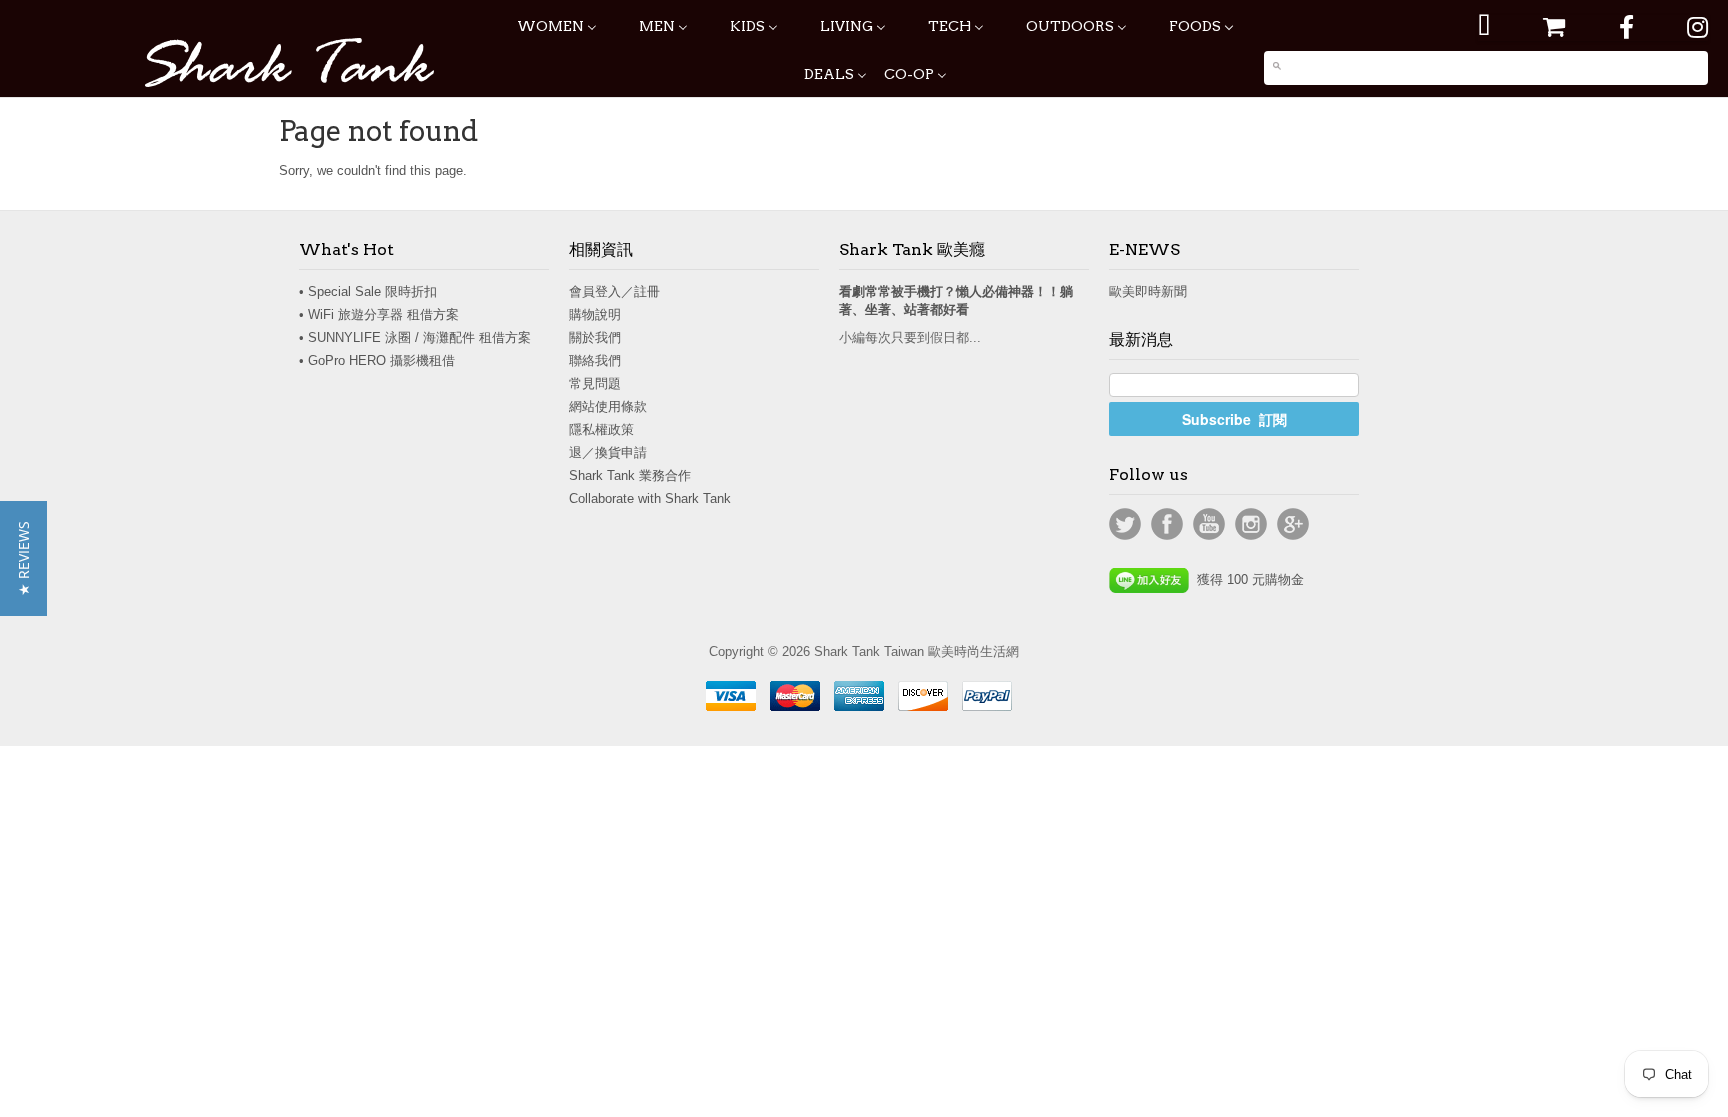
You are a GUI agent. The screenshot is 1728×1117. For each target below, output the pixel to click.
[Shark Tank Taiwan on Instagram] (1697, 27)
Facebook (1167, 524)
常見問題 (595, 383)
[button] (23, 558)
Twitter (1125, 524)
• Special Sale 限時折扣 (368, 291)
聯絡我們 (595, 360)
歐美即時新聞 (1148, 291)
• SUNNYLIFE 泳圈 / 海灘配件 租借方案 (415, 337)
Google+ (1293, 524)
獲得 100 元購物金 (1246, 579)
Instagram (1251, 524)
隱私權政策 (601, 429)
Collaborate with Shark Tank (650, 498)
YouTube (1209, 524)
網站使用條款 (608, 406)
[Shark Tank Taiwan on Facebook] (1626, 27)
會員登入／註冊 (614, 291)
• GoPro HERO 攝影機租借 (377, 360)
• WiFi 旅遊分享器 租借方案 (379, 314)
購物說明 (595, 314)
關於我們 (595, 337)
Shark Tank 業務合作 (630, 475)
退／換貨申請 (608, 452)
